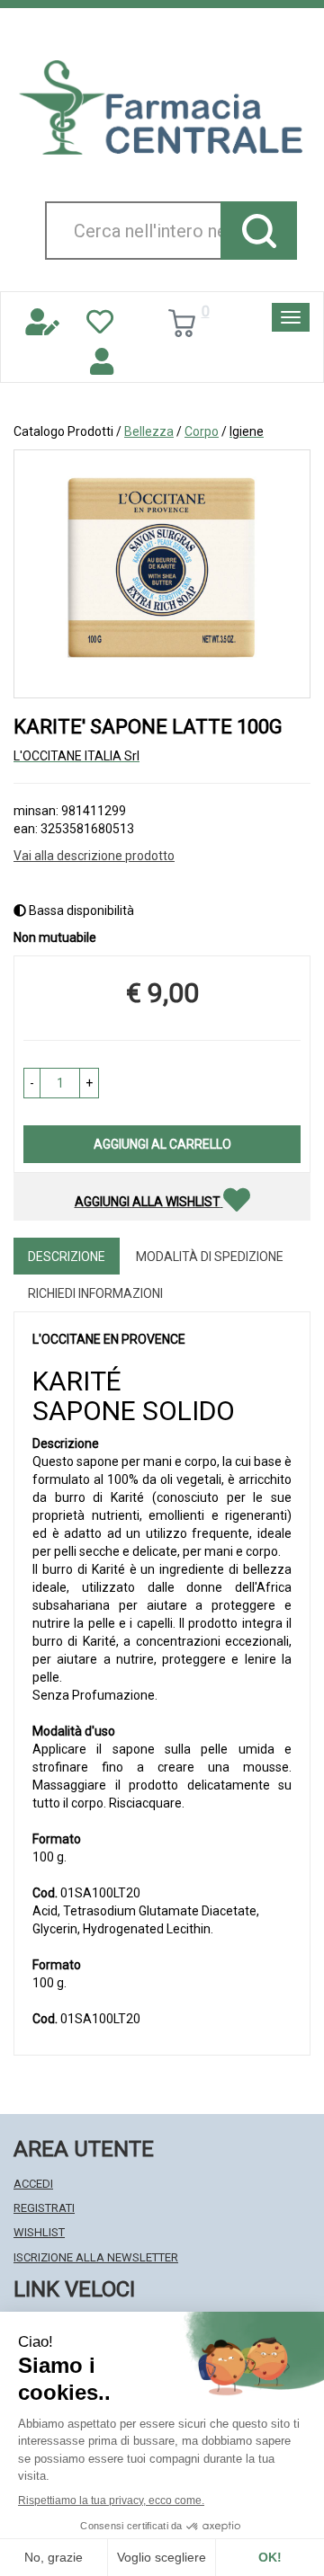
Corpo (202, 431)
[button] (32, 1083)
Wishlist (39, 2232)
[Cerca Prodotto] (259, 231)
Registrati (44, 2208)
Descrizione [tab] (67, 1257)
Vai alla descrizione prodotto (94, 856)
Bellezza (149, 431)
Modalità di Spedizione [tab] (210, 1257)
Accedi (33, 2184)
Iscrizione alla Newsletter (96, 2257)
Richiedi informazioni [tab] (95, 1293)
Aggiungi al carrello (162, 1144)
